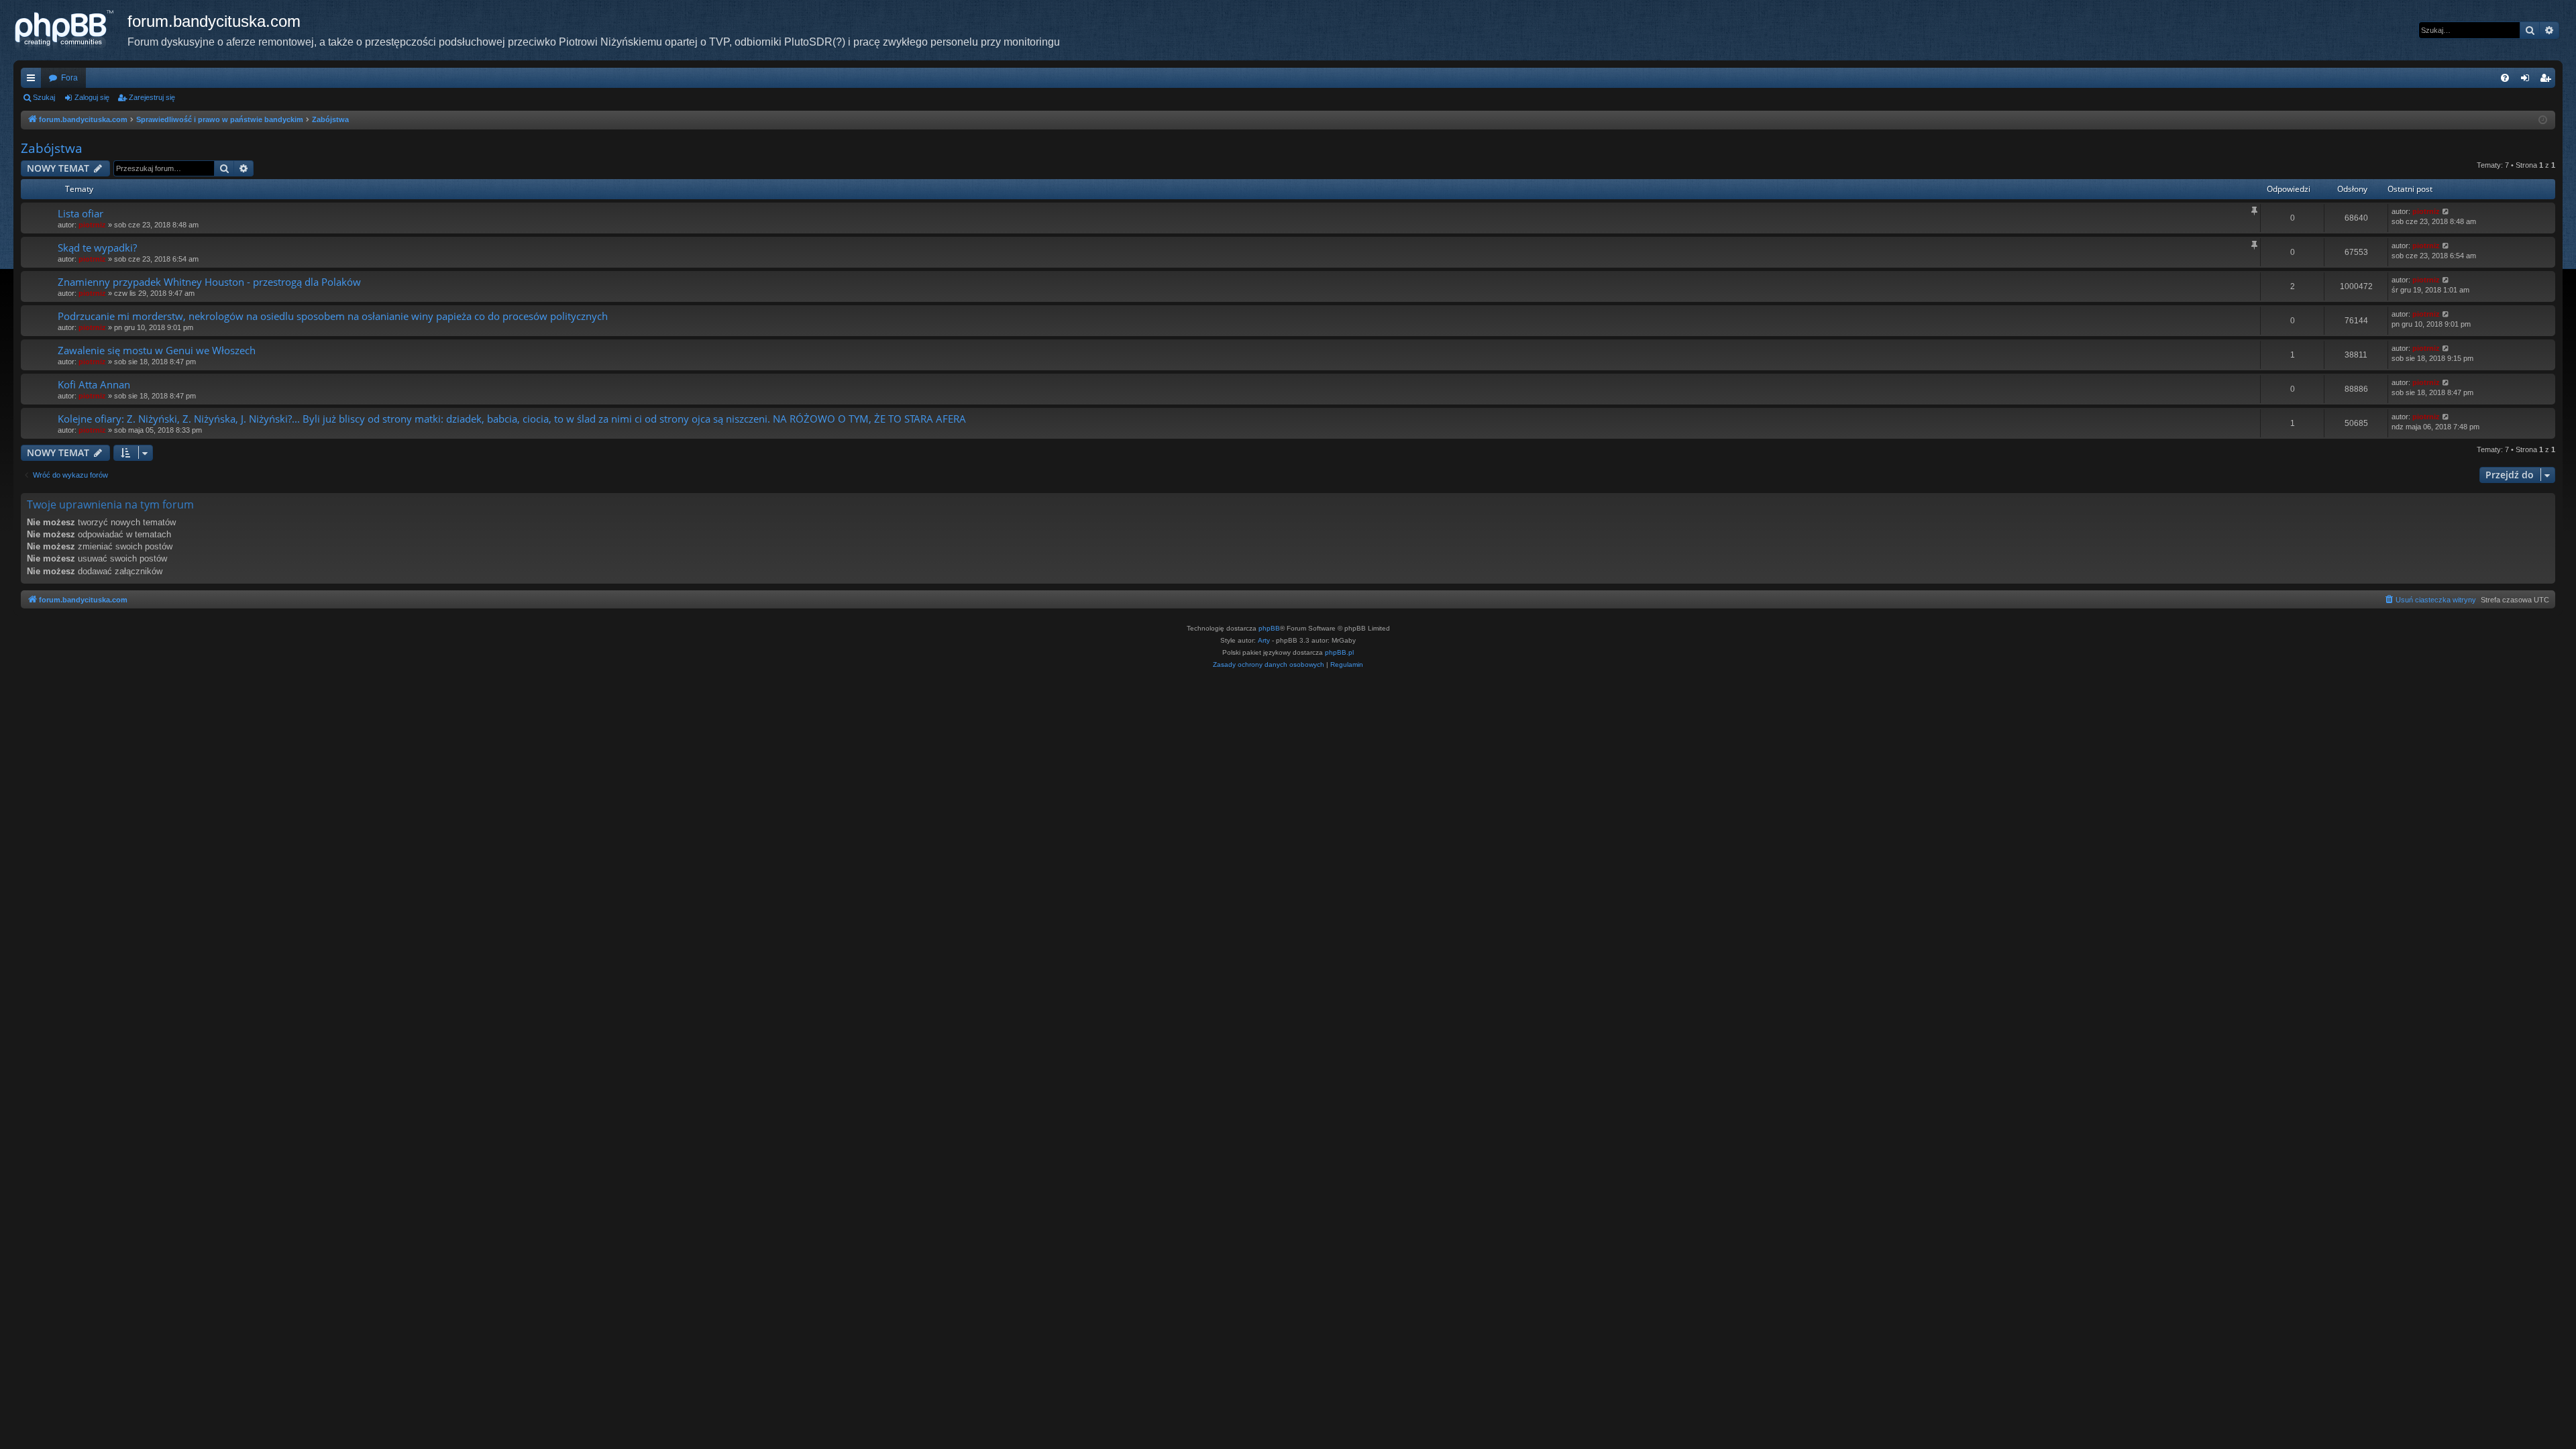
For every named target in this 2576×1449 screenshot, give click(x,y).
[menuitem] (2505, 78)
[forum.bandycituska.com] (70, 30)
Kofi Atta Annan (94, 384)
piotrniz (92, 225)
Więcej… (34, 80)
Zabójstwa (52, 148)
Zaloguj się (92, 97)
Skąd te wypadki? (97, 248)
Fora (69, 78)
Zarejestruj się (152, 97)
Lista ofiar (80, 213)
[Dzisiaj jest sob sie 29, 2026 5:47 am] (2543, 120)
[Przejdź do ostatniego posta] (2446, 212)
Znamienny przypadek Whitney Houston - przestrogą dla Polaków (209, 282)
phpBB (1269, 628)
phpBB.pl (1339, 652)
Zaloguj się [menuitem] (2528, 80)
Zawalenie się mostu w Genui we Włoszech (157, 350)
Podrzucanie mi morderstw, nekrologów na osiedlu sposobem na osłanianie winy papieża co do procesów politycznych (333, 316)
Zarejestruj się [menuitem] (2548, 80)
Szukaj (44, 97)
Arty (1264, 640)
